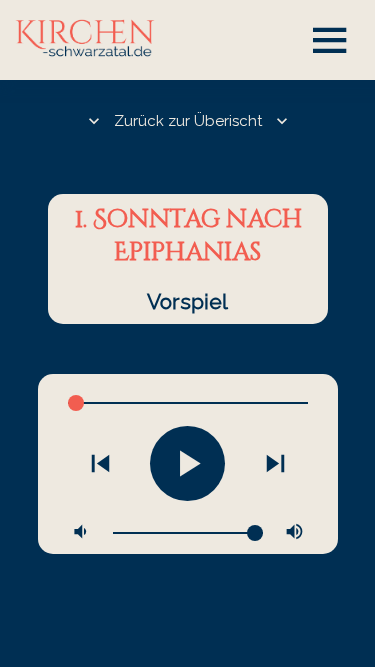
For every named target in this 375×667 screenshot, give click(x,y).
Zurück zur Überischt (188, 121)
